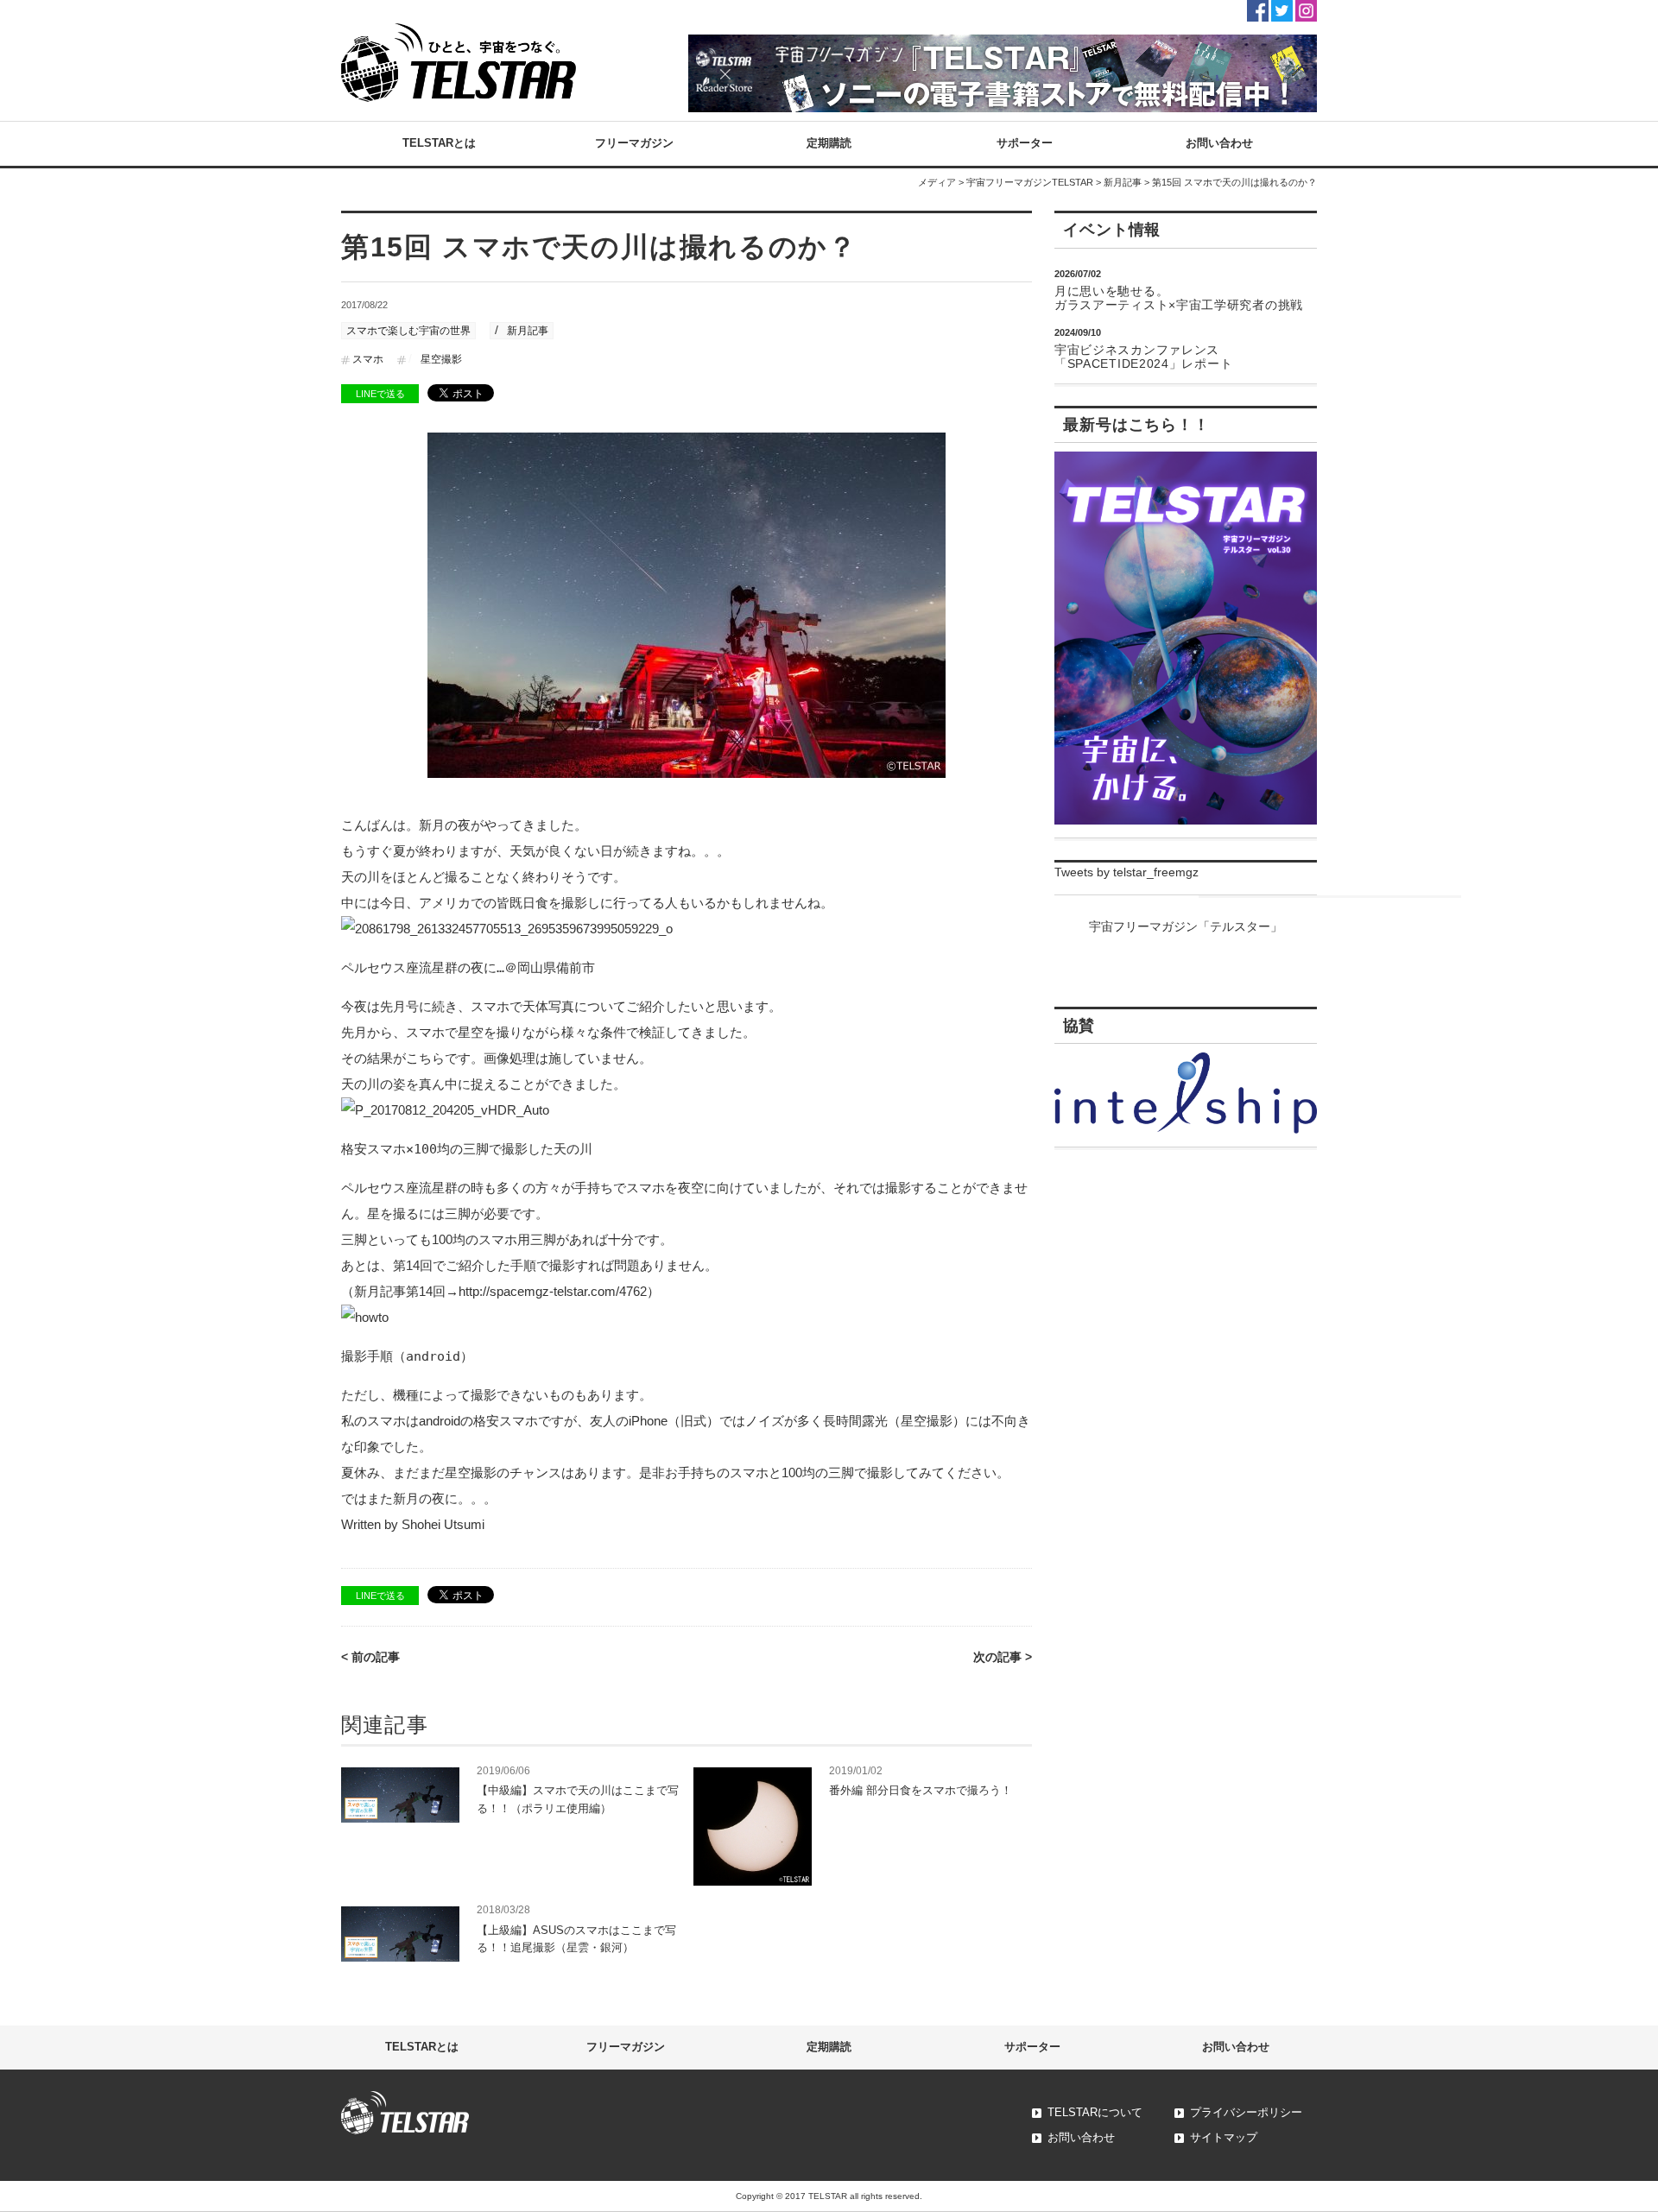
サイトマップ (1224, 2137)
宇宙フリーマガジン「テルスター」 (1186, 926)
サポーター (1025, 143)
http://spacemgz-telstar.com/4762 (553, 1291)
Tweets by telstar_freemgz (1126, 872)
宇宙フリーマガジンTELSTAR (1030, 182)
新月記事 (1123, 182)
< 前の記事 (370, 1657)
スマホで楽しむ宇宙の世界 (408, 331)
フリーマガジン (634, 143)
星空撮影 (441, 359)
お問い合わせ (1219, 143)
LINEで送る (380, 394)
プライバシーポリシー (1246, 2112)
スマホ (368, 359)
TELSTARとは (439, 143)
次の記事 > (1003, 1657)
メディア (937, 182)
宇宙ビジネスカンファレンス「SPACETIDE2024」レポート (1143, 357)
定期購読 (829, 143)
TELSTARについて (1095, 2112)
